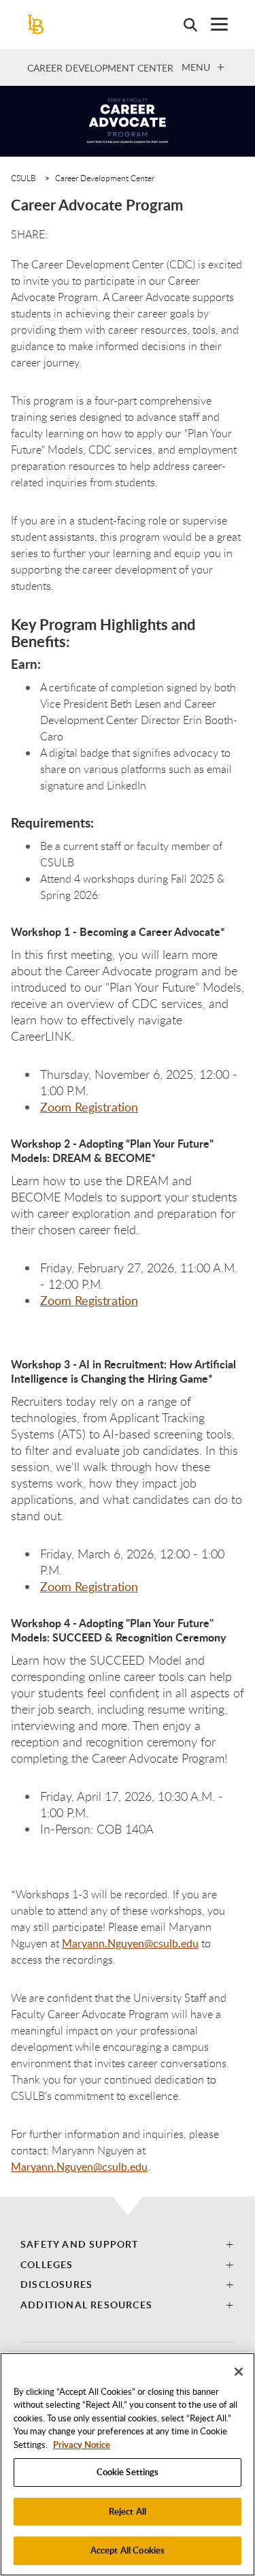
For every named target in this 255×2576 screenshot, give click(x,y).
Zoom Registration (89, 1107)
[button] (128, 2244)
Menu (196, 67)
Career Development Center (100, 68)
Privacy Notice (82, 2445)
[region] (128, 2464)
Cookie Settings (128, 2472)
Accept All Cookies (128, 2550)
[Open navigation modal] (213, 24)
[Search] (184, 25)
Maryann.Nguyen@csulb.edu (130, 1943)
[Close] (239, 2372)
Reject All (128, 2511)
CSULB (23, 178)
